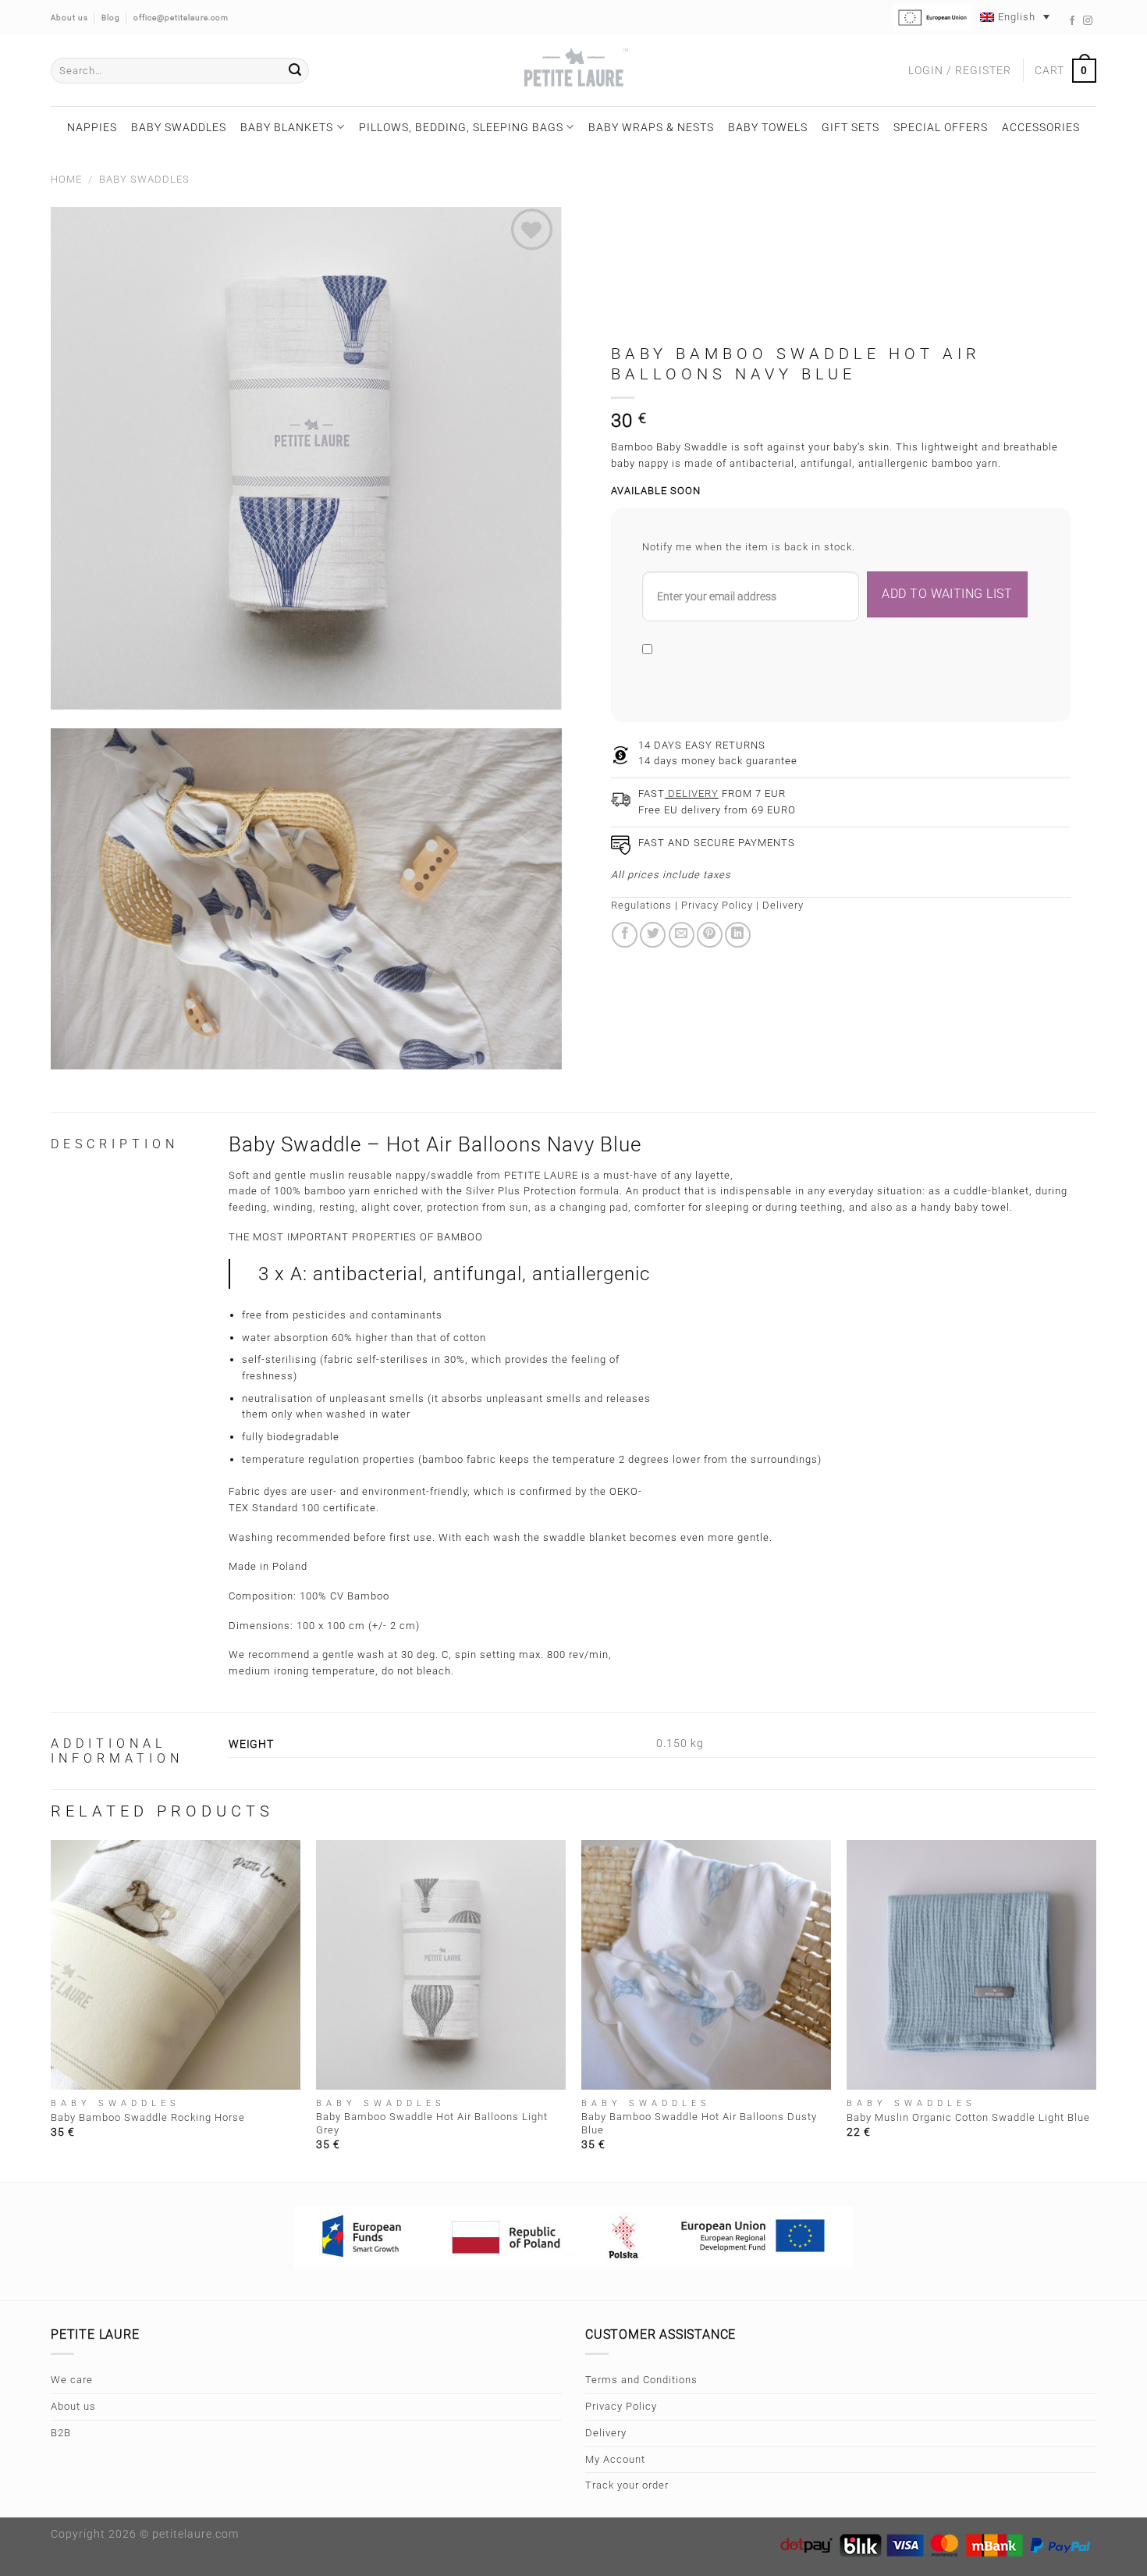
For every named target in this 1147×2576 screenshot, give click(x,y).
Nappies (92, 127)
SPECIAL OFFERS (941, 127)
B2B (61, 2433)
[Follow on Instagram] (1088, 21)
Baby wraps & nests (651, 127)
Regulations (641, 905)
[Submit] (295, 71)
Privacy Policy (717, 905)
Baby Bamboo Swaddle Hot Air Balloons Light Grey (432, 2123)
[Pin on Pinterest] (710, 935)
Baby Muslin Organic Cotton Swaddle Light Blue (968, 2117)
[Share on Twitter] (653, 935)
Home (66, 179)
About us (73, 2406)
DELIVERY (692, 793)
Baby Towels (768, 127)
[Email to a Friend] (682, 935)
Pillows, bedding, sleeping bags (461, 127)
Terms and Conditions (641, 2380)
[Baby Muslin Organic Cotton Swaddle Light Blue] (971, 1965)
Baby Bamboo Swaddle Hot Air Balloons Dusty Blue (699, 2123)
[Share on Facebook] (625, 935)
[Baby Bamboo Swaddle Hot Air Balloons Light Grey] (441, 1965)
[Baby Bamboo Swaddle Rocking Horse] (176, 1965)
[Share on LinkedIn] (738, 935)
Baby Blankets (287, 127)
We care (72, 2380)
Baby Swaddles (179, 127)
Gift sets (850, 127)
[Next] (1096, 2009)
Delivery (783, 905)
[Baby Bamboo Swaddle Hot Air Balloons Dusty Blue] (706, 1965)
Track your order (627, 2485)
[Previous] (51, 2009)
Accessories (1041, 127)
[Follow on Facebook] (1072, 21)
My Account (615, 2459)
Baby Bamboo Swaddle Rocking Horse (148, 2117)
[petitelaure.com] (573, 71)
